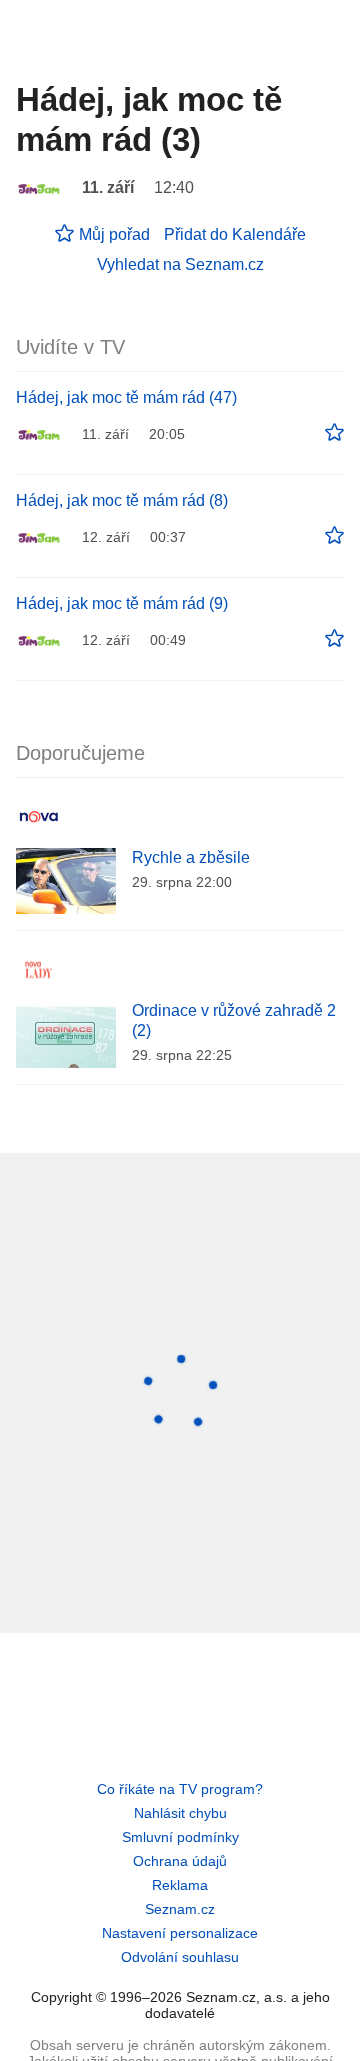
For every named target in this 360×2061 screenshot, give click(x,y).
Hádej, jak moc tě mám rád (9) (122, 603)
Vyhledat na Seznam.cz (180, 264)
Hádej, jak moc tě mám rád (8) (122, 500)
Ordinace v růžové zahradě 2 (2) (234, 1020)
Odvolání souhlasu (180, 1957)
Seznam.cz (180, 1909)
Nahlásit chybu (180, 1813)
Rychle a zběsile (191, 857)
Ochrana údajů (180, 1861)
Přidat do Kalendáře (235, 234)
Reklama (180, 1885)
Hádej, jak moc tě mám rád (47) (126, 397)
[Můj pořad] (334, 433)
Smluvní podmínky (180, 1837)
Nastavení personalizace (180, 1933)
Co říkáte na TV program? (180, 1789)
